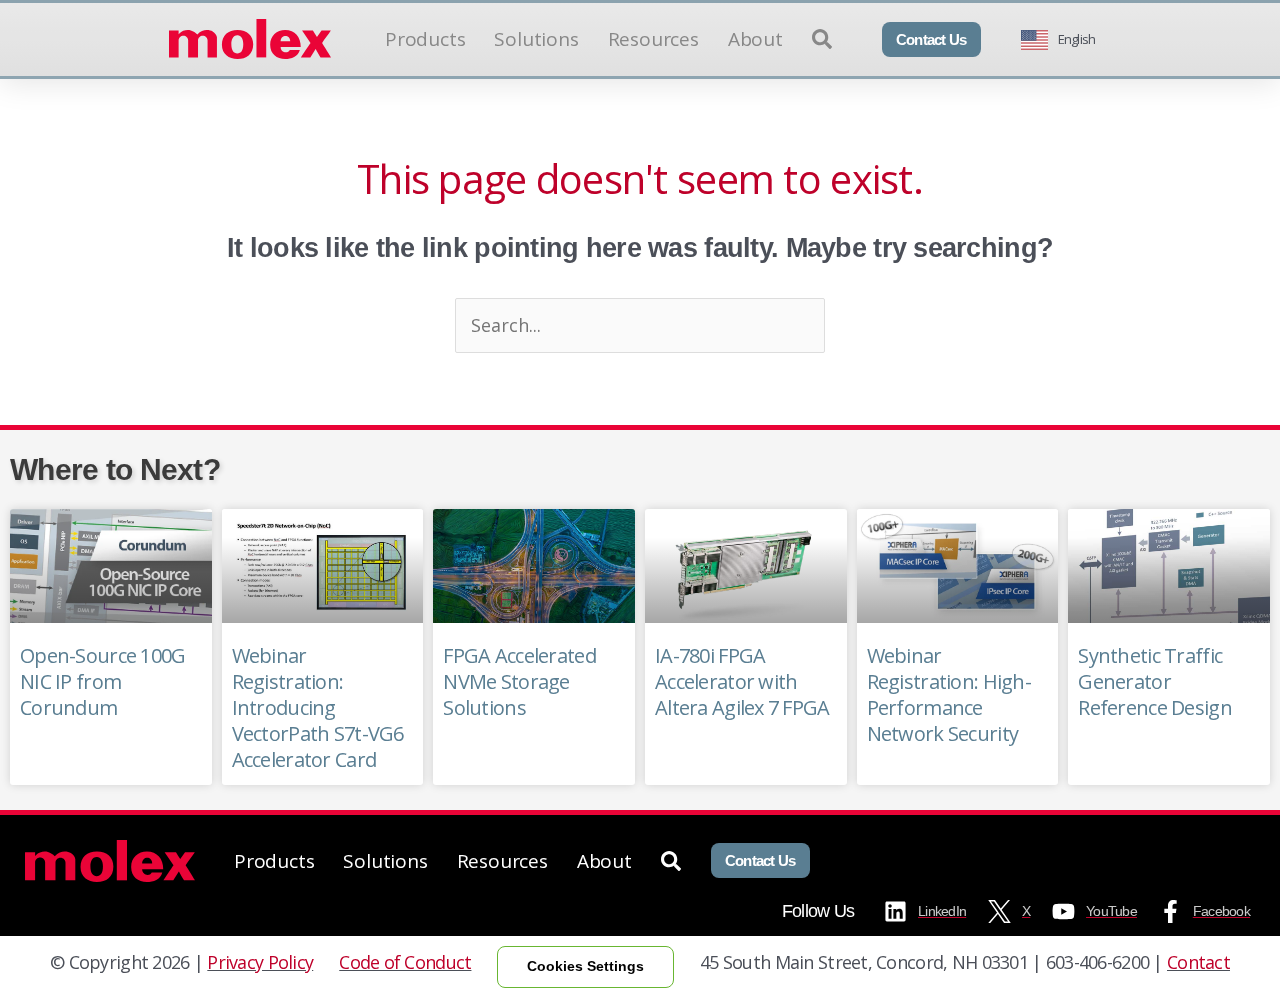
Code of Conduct (405, 962)
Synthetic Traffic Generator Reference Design (1154, 681)
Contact (1198, 962)
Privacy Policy (260, 962)
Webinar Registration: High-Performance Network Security (949, 694)
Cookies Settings (585, 966)
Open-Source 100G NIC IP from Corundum (102, 681)
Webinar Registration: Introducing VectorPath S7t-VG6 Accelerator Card (318, 707)
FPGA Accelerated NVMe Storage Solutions (519, 681)
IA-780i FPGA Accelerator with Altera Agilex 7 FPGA (742, 681)
